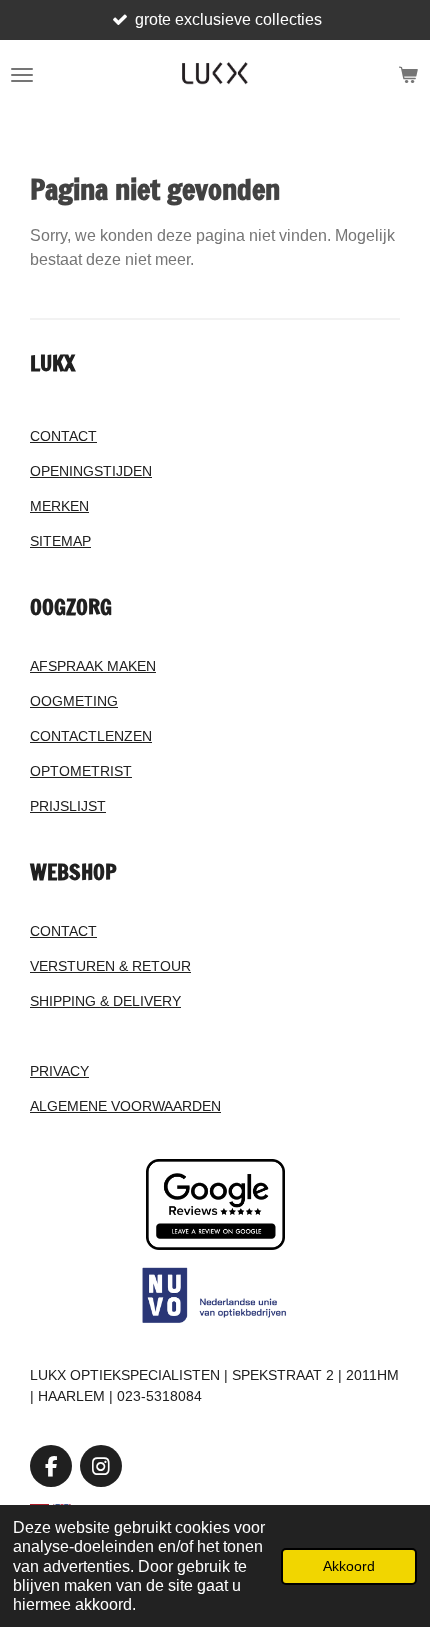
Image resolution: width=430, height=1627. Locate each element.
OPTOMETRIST (81, 771)
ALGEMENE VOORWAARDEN (125, 1106)
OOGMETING (74, 701)
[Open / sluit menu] (22, 75)
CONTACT (63, 436)
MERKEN (59, 506)
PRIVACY (59, 1071)
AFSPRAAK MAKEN (93, 666)
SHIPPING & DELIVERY (105, 1001)
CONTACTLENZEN (91, 736)
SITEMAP (60, 541)
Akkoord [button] (349, 1566)
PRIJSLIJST (68, 806)
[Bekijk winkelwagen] (408, 75)
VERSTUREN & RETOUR (110, 966)
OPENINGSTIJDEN (91, 471)
